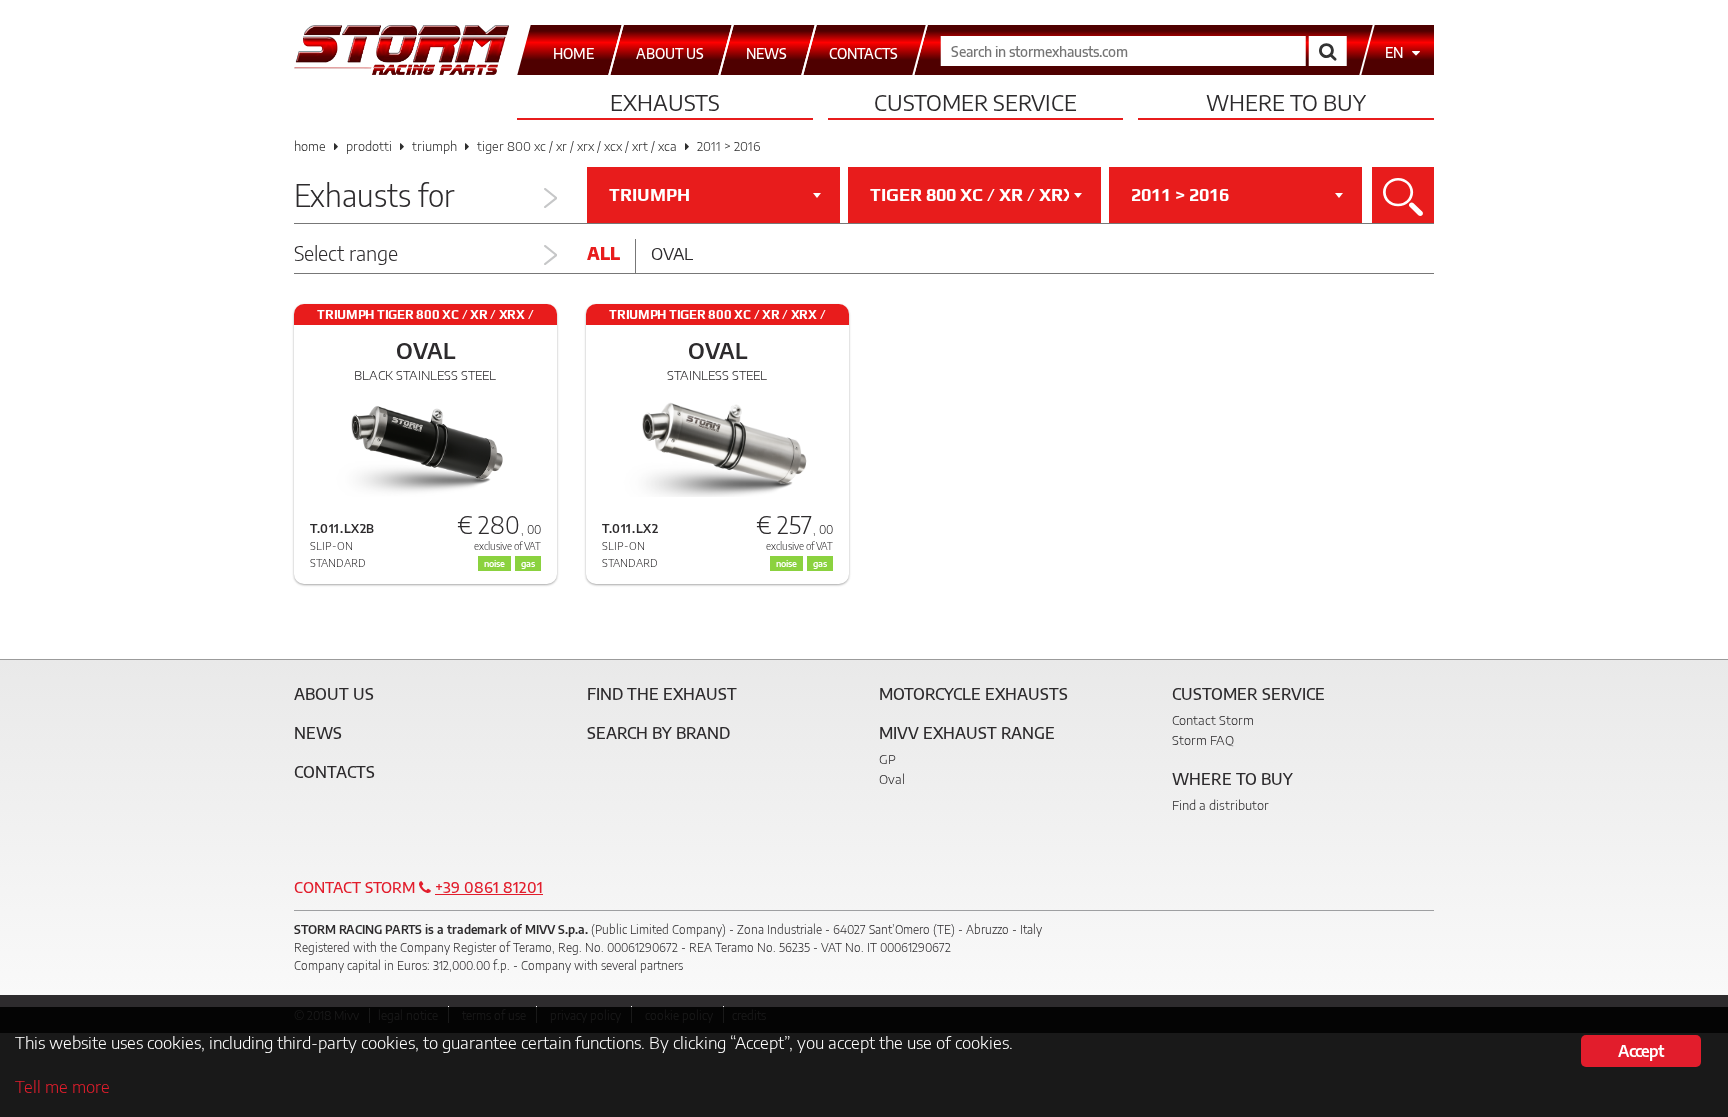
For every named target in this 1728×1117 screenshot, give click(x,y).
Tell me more (62, 1086)
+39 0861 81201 (489, 887)
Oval (672, 253)
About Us (334, 694)
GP (887, 759)
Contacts (334, 772)
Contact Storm (1213, 720)
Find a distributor (1220, 805)
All (603, 253)
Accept (1640, 1051)
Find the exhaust (662, 694)
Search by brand (658, 733)
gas (820, 563)
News (318, 733)
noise (786, 563)
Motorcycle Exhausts (973, 694)
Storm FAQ (1203, 740)
